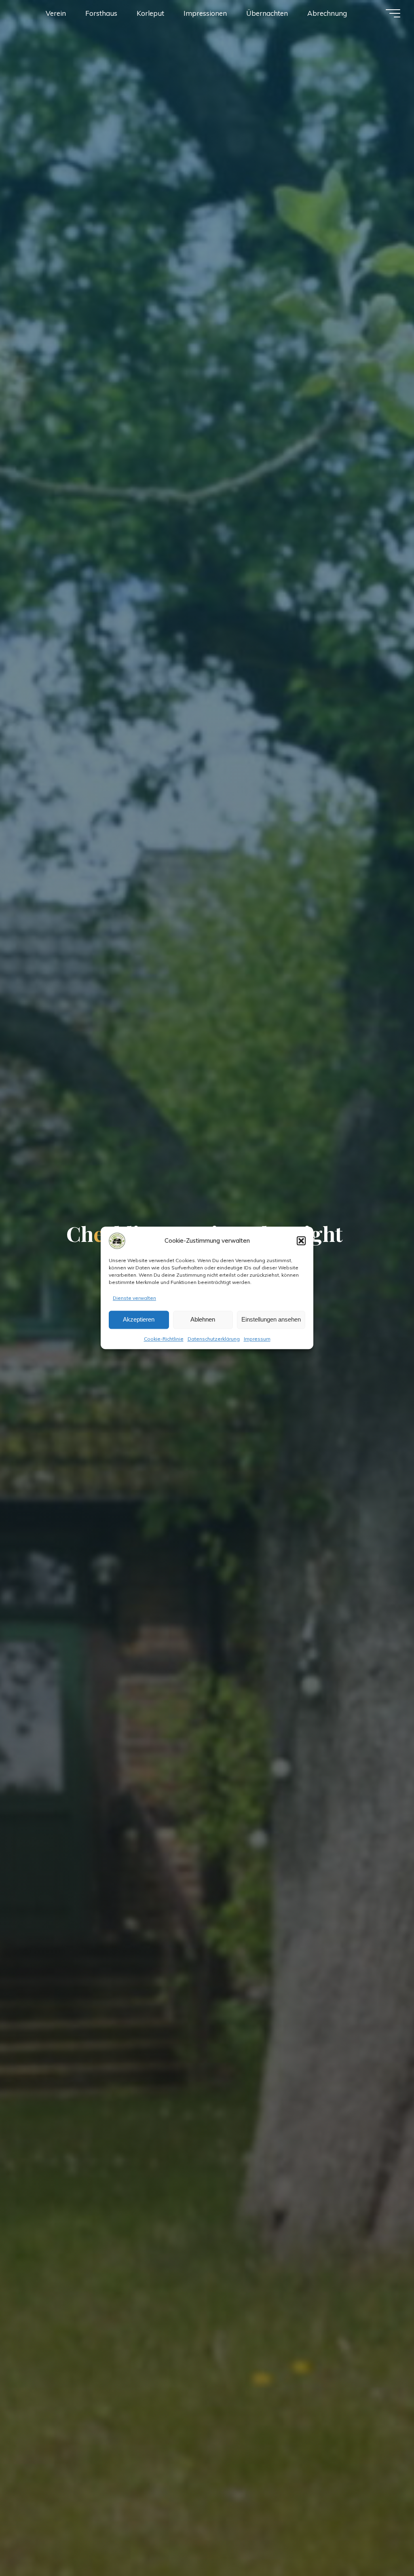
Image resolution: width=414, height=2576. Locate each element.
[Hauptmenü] (393, 13)
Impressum (257, 1339)
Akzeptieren (139, 1320)
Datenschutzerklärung (214, 1339)
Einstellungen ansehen (271, 1320)
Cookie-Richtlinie (164, 1339)
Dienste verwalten (134, 1298)
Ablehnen (203, 1320)
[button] (301, 1241)
